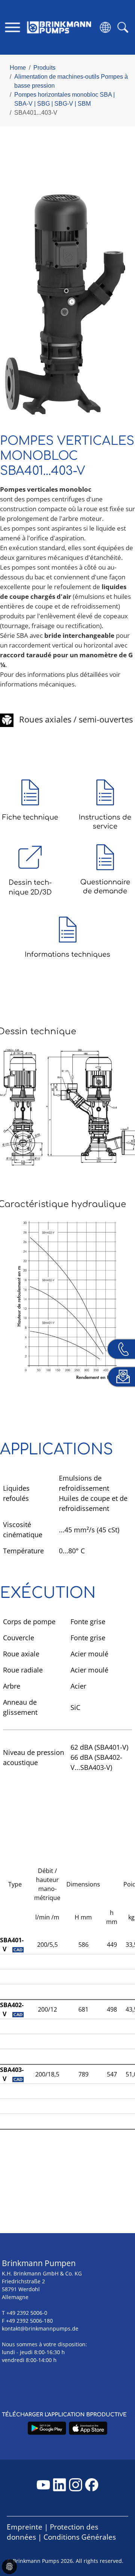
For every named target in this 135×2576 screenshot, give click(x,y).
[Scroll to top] (118, 2545)
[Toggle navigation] (13, 27)
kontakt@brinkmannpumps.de (40, 2328)
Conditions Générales (80, 2537)
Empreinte (25, 2527)
